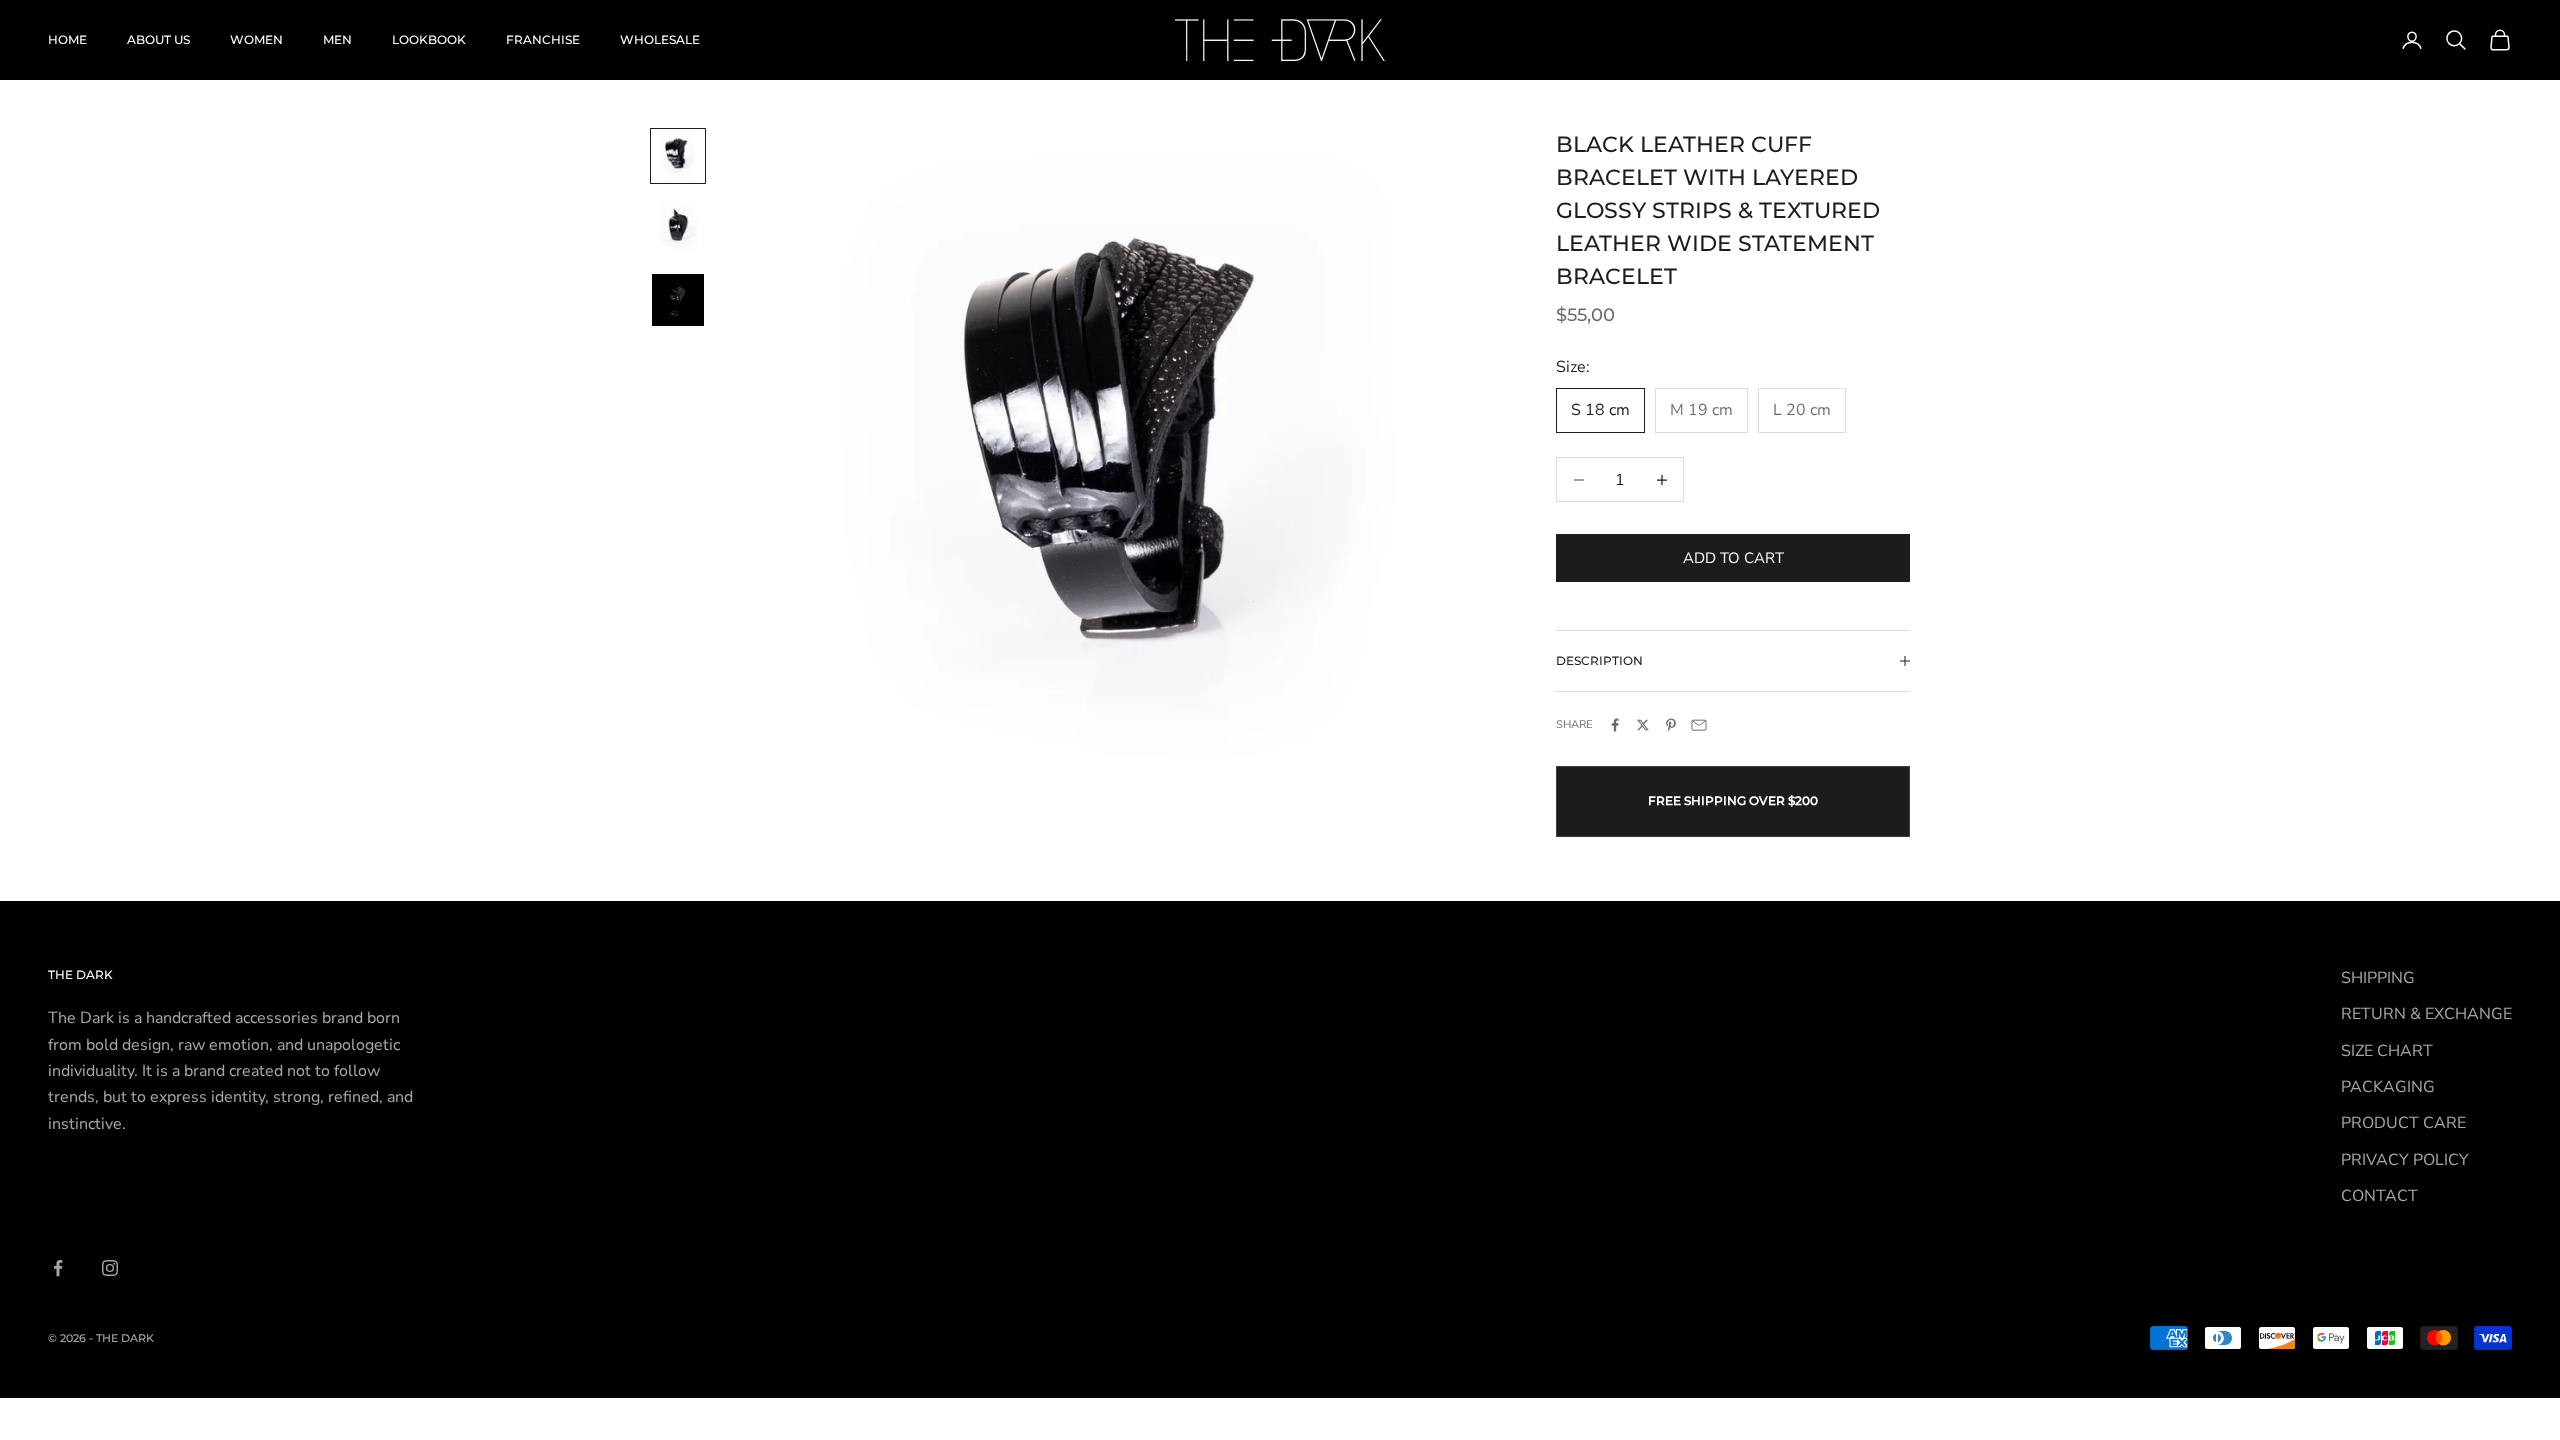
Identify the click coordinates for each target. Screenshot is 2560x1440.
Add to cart (1733, 558)
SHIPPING (2378, 978)
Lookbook (429, 39)
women (256, 39)
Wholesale (660, 39)
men (337, 39)
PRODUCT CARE (2403, 1123)
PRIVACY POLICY (2405, 1160)
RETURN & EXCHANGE (2426, 1014)
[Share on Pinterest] (1671, 725)
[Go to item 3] (678, 300)
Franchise (543, 39)
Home (67, 39)
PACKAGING (2388, 1087)
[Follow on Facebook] (58, 1268)
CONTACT (2379, 1196)
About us (158, 39)
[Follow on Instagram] (110, 1268)
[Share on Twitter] (1643, 725)
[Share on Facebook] (1615, 725)
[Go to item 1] (678, 156)
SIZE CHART (2387, 1051)
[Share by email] (1699, 725)
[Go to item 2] (678, 228)
